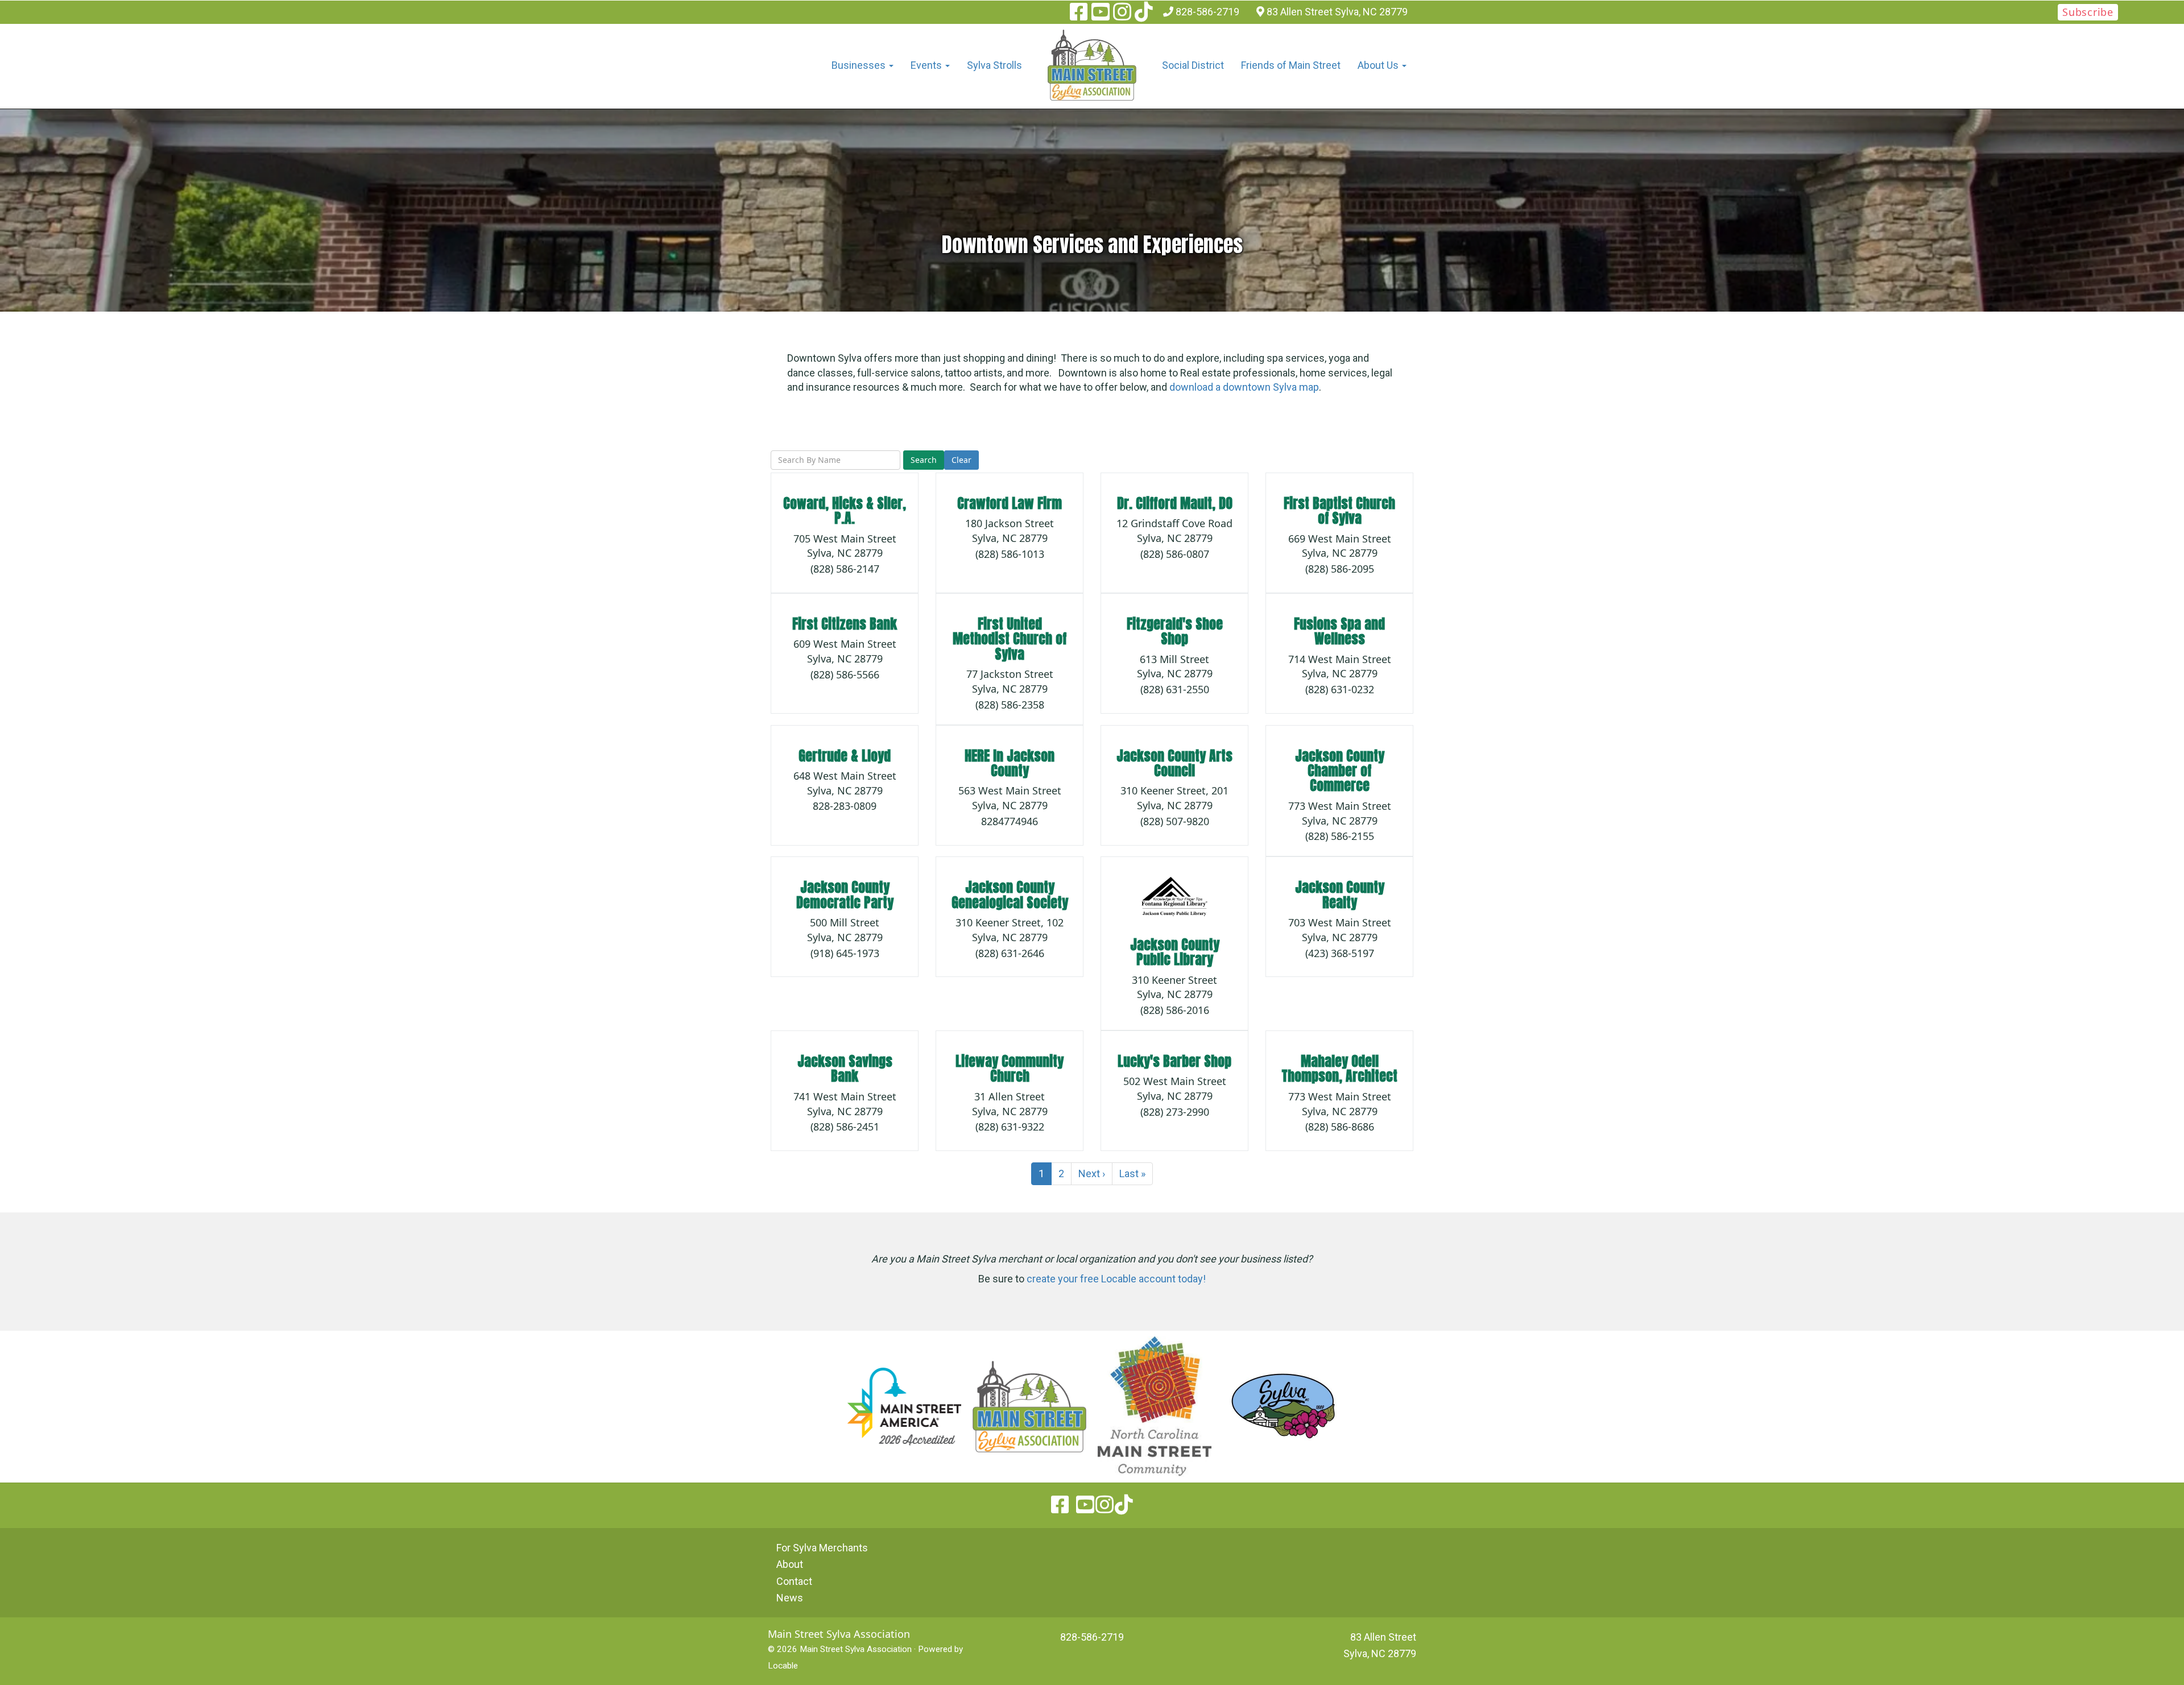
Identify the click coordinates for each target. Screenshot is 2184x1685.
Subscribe (2088, 12)
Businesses (860, 65)
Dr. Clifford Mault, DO (1175, 503)
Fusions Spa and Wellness (1339, 631)
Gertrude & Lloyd (845, 756)
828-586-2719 (1207, 12)
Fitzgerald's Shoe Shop (1175, 631)
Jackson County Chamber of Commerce (1340, 771)
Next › (1092, 1173)
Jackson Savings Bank (845, 1069)
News (790, 1598)
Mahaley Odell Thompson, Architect (1339, 1069)
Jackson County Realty (1340, 895)
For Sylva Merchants (822, 1548)
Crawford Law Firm (1010, 503)
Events (927, 65)
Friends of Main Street (1291, 65)
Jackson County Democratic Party (845, 895)
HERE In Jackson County (1010, 763)
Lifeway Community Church (1010, 1069)
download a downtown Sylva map (1244, 387)
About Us (1379, 65)
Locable (783, 1666)
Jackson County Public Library (1175, 952)
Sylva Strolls (994, 65)
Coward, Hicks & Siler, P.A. (845, 511)
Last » (1132, 1173)
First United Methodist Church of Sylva (1010, 639)
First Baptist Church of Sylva (1339, 511)
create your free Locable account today (1115, 1279)
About (790, 1564)
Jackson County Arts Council (1174, 763)
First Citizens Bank (845, 624)
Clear (961, 460)
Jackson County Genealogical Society (1010, 895)
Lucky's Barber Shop (1174, 1061)
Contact (794, 1581)
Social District (1193, 65)
